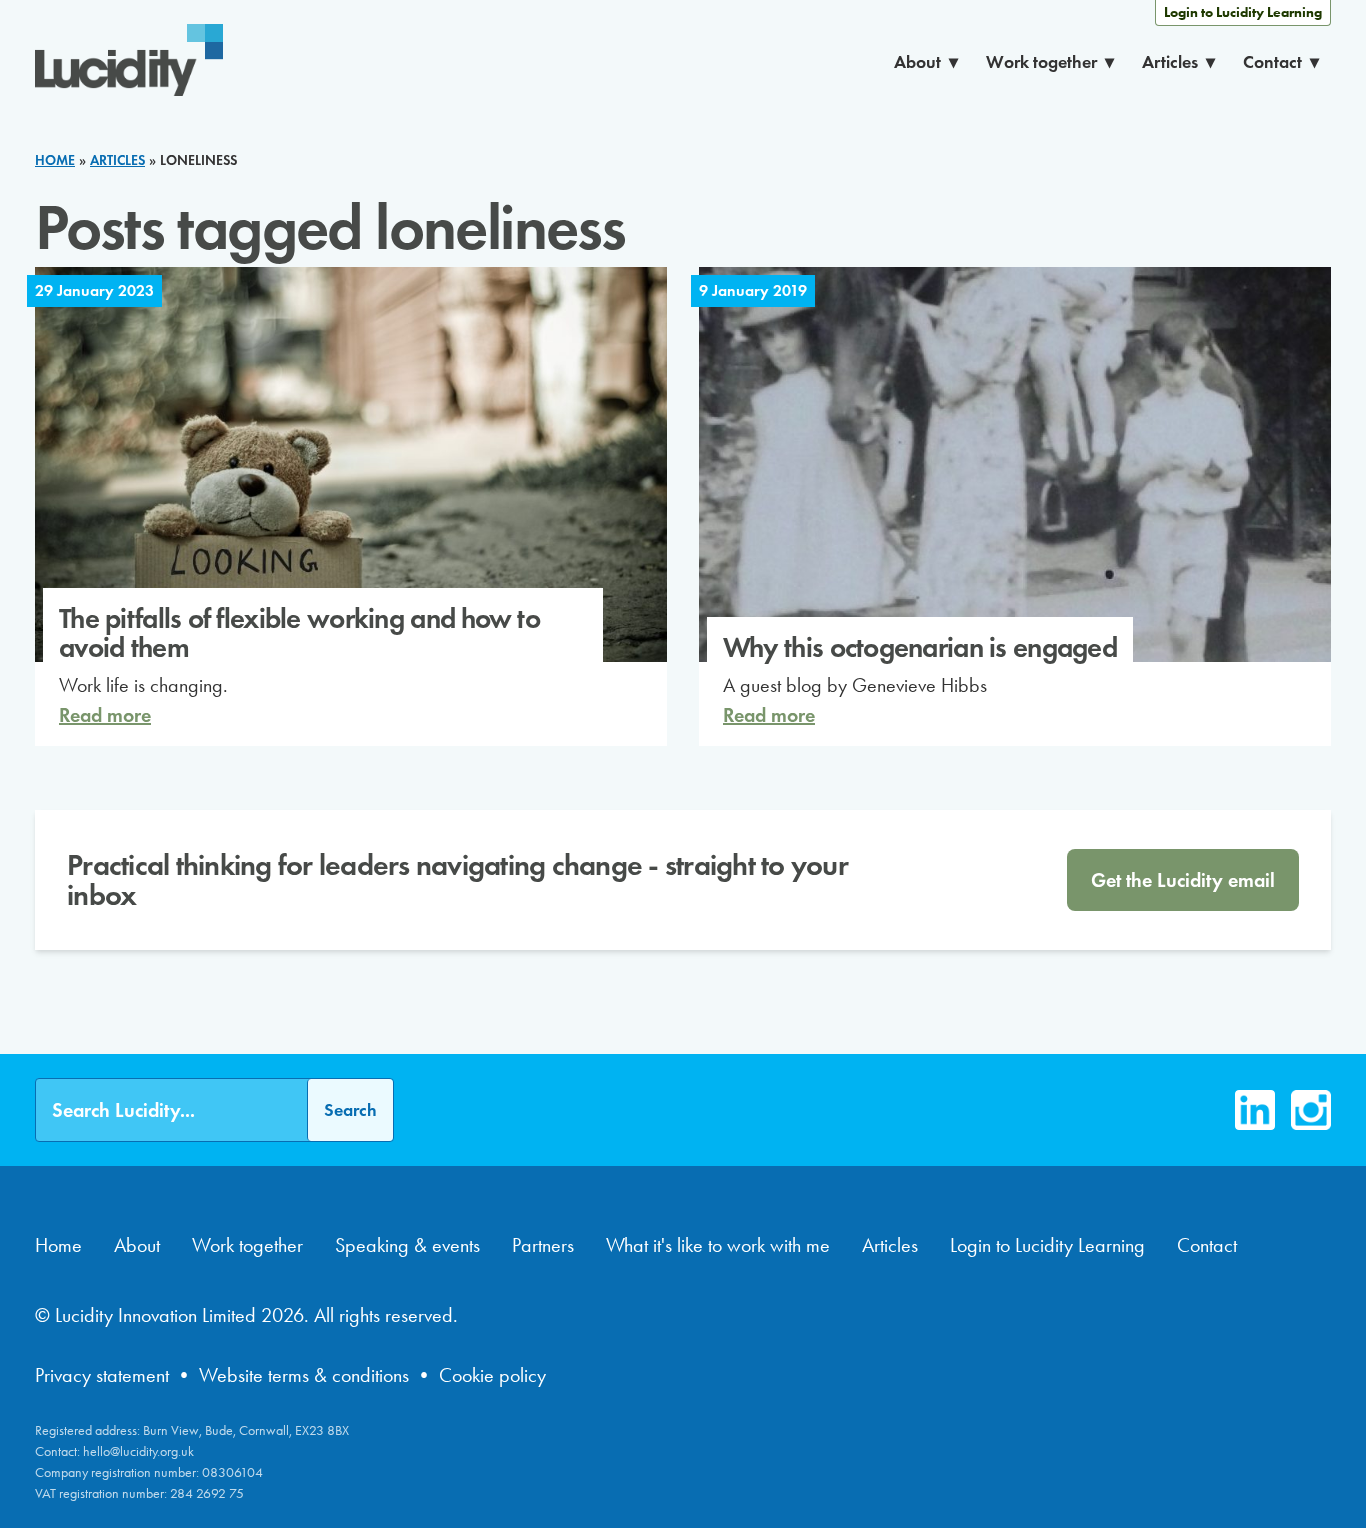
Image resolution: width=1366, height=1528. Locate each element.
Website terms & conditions (304, 1375)
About (917, 62)
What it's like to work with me (718, 1245)
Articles (1170, 62)
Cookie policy (492, 1375)
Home (58, 1245)
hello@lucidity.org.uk (138, 1451)
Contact (1272, 62)
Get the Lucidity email (1183, 880)
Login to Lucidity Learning (1243, 12)
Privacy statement (102, 1375)
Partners (543, 1245)
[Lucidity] (129, 62)
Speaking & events (407, 1245)
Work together (1041, 62)
